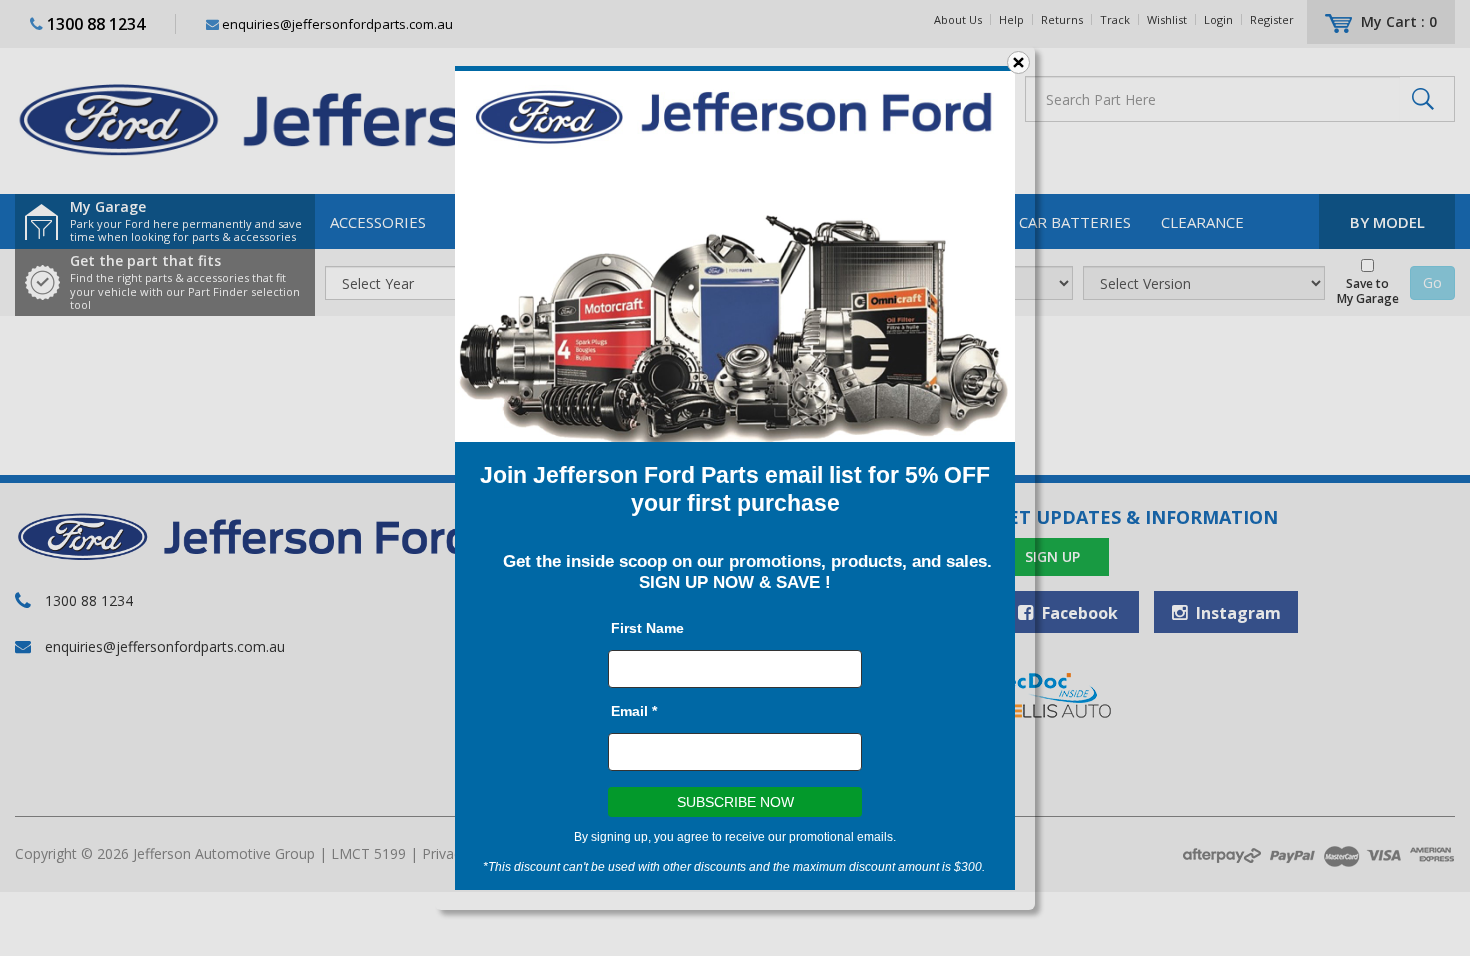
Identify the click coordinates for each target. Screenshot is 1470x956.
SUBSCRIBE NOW (735, 802)
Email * (634, 711)
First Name (647, 628)
